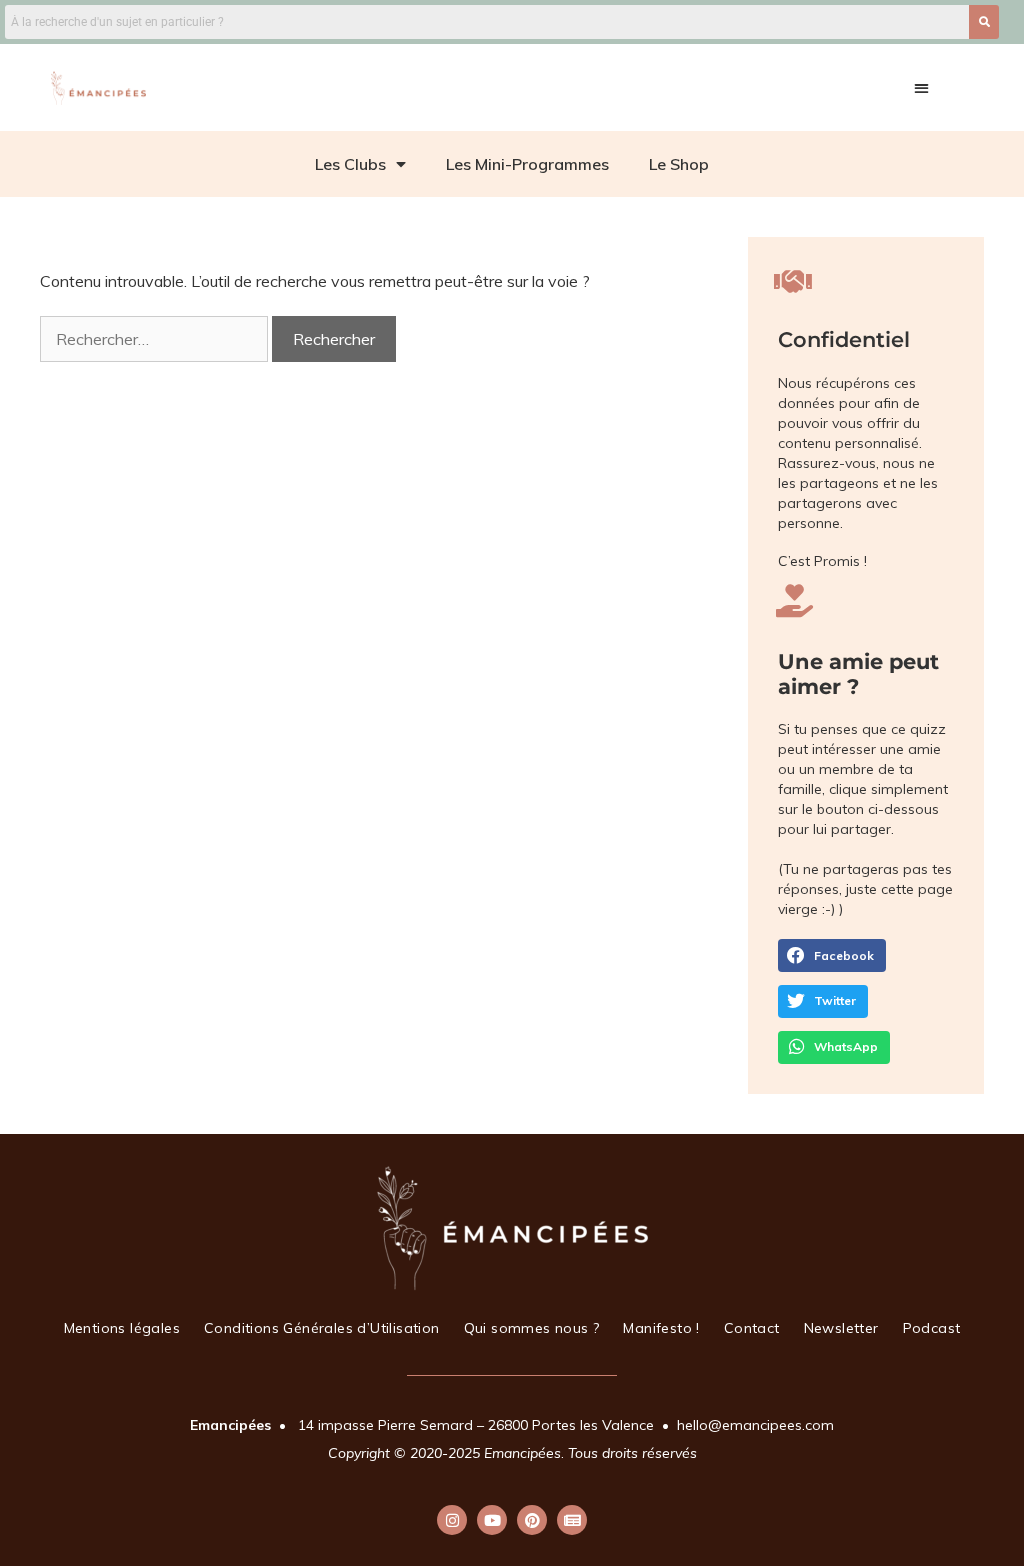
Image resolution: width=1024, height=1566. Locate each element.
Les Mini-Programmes (527, 164)
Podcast (932, 1328)
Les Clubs (350, 164)
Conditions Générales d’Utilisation (322, 1328)
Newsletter (841, 1328)
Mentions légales (122, 1328)
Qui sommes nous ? (532, 1328)
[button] (921, 87)
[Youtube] (492, 1520)
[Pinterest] (532, 1520)
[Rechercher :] (156, 339)
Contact (752, 1328)
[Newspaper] (572, 1520)
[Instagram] (452, 1520)
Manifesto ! (661, 1328)
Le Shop (679, 164)
